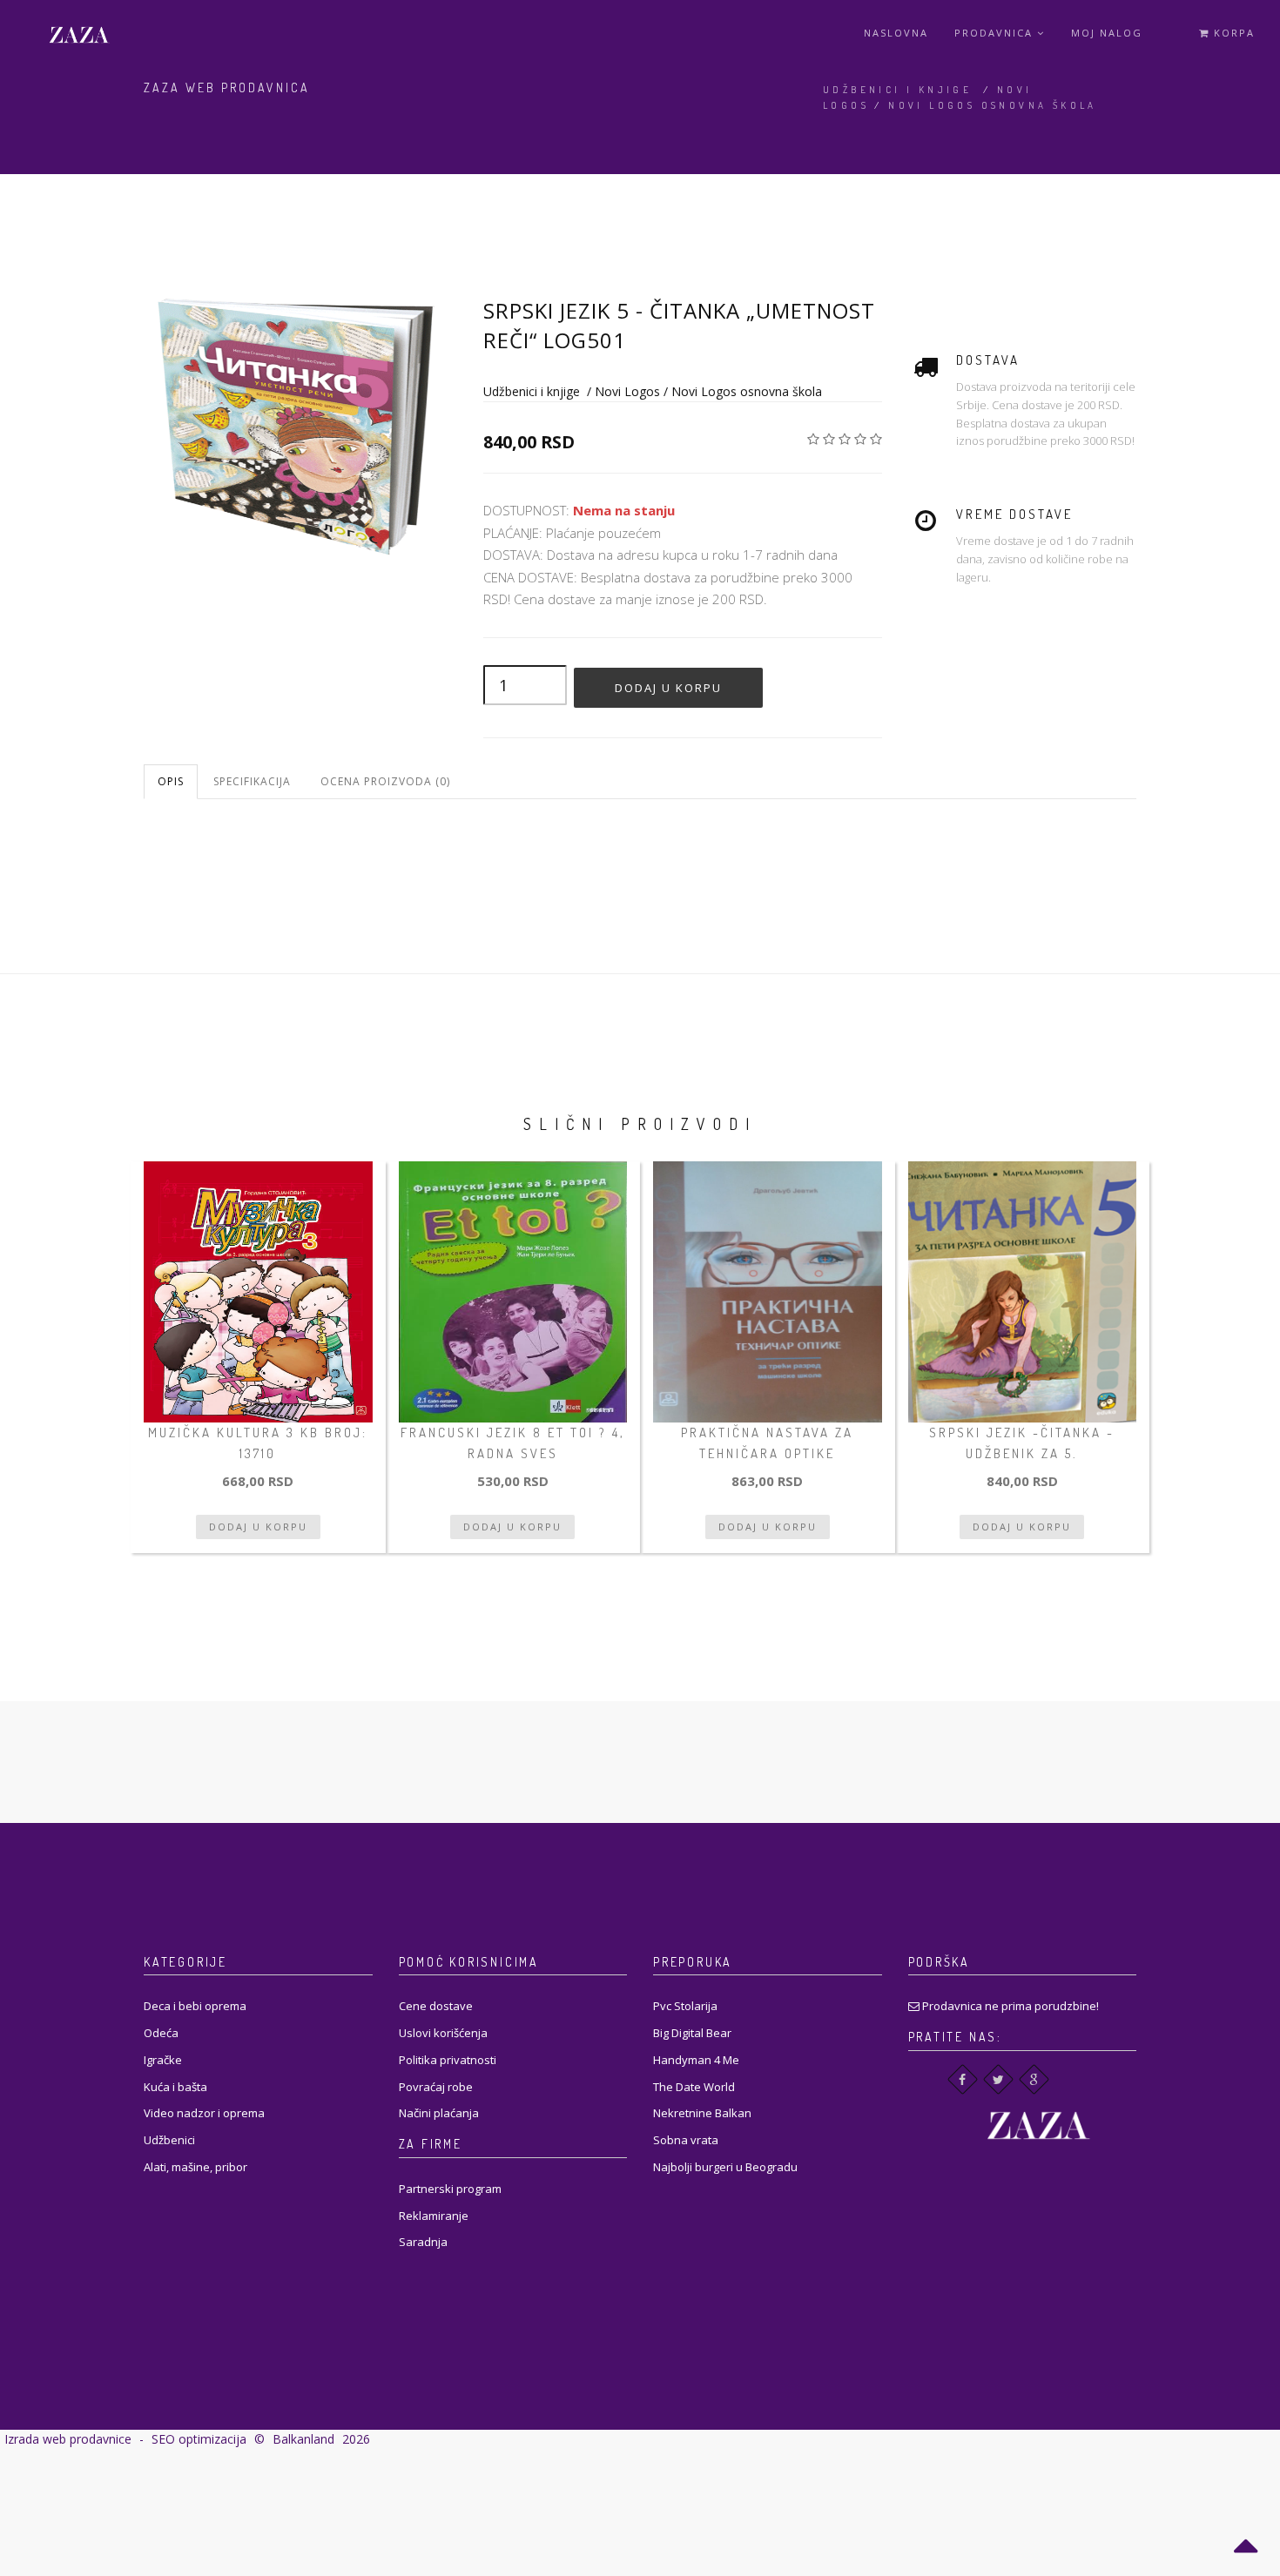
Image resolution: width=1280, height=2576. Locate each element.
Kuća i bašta (175, 2087)
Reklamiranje (434, 2216)
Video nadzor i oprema (204, 2113)
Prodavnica (996, 33)
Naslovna (896, 33)
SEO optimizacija (199, 2439)
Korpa (1232, 33)
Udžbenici (169, 2140)
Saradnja (423, 2242)
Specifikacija (252, 781)
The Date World (694, 2087)
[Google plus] (1034, 2079)
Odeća (161, 2033)
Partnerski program (450, 2189)
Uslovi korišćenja (443, 2033)
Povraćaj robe (436, 2087)
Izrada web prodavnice (68, 2439)
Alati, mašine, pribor (195, 2167)
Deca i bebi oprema (195, 2006)
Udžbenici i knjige (897, 90)
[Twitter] (998, 2079)
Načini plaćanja (439, 2113)
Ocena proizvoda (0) (385, 781)
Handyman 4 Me (696, 2060)
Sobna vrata (686, 2140)
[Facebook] (963, 2079)
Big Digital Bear (692, 2033)
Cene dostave (436, 2006)
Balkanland (303, 2439)
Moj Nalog (1107, 33)
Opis (171, 781)
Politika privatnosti (448, 2060)
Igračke (163, 2060)
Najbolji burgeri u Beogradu (725, 2167)
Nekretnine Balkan (702, 2113)
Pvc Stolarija (685, 2006)
